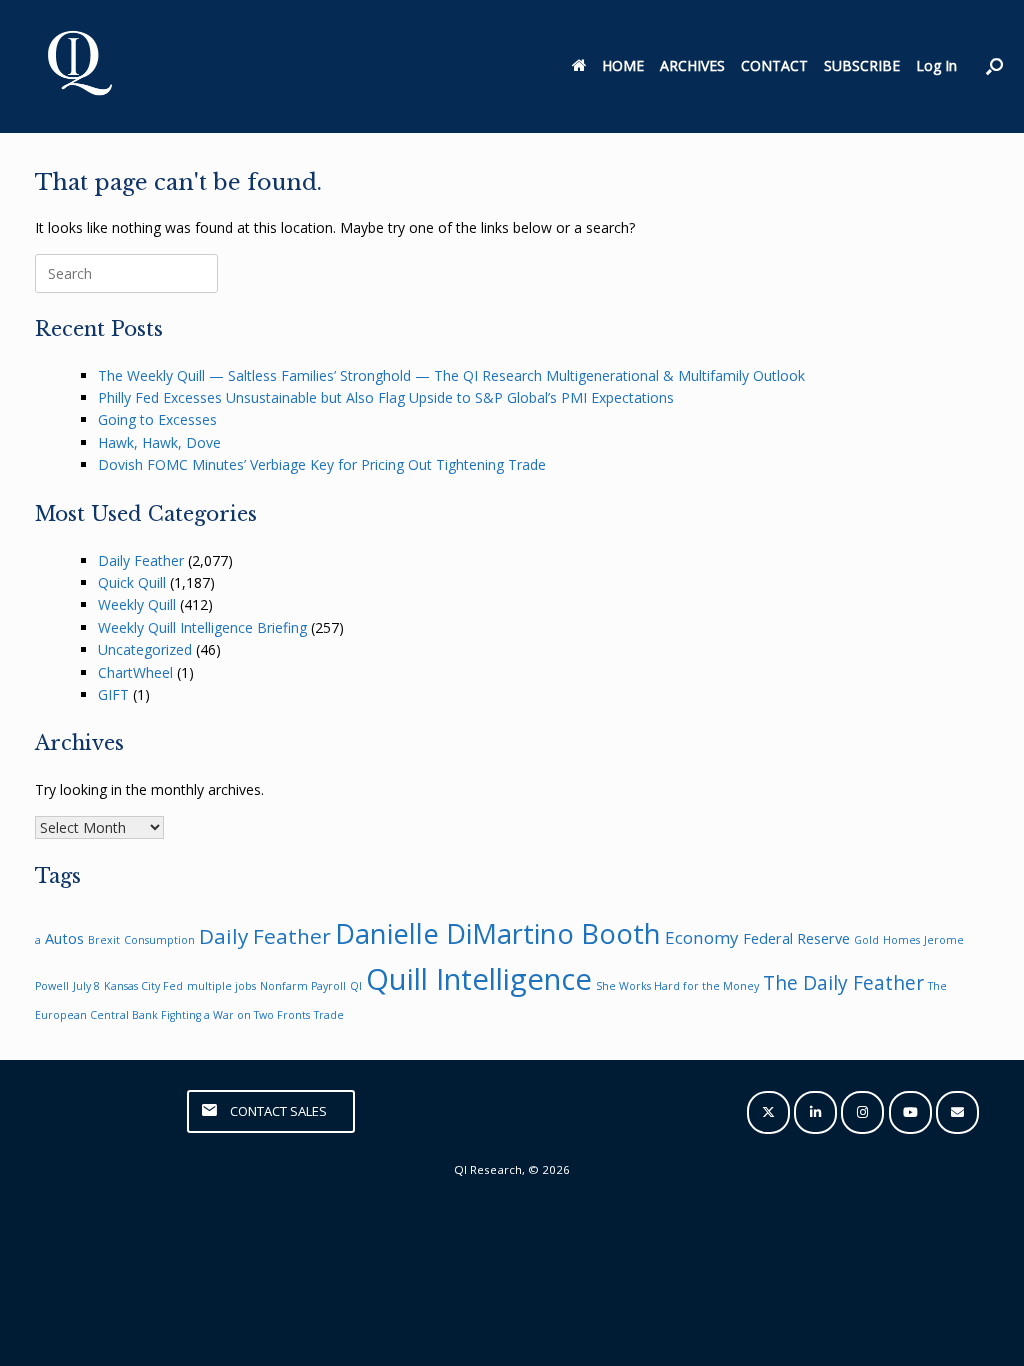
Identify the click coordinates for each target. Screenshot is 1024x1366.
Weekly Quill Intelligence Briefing (202, 627)
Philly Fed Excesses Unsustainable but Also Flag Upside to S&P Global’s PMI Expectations (386, 397)
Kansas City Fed (143, 986)
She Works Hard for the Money (677, 986)
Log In (936, 65)
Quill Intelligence (479, 979)
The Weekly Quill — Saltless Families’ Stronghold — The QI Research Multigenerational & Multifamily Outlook (451, 375)
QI (356, 986)
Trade (329, 1015)
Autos (64, 938)
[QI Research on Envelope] (957, 1112)
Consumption (159, 940)
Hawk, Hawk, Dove (159, 442)
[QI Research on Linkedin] (815, 1112)
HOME (623, 65)
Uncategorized (145, 649)
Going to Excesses (157, 419)
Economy (702, 937)
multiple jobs (221, 986)
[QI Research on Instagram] (862, 1112)
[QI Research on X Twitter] (768, 1112)
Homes (901, 940)
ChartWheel (135, 672)
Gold (866, 940)
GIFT (113, 694)
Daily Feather (141, 560)
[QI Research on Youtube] (910, 1112)
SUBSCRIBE (862, 65)
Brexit (104, 940)
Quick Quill (132, 582)
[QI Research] (78, 66)
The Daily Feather (843, 983)
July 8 (86, 986)
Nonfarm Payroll (303, 986)
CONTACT (774, 65)
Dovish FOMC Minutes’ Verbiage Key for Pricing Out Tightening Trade (322, 464)
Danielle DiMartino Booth (498, 933)
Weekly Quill (137, 604)
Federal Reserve (796, 938)
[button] (994, 66)
